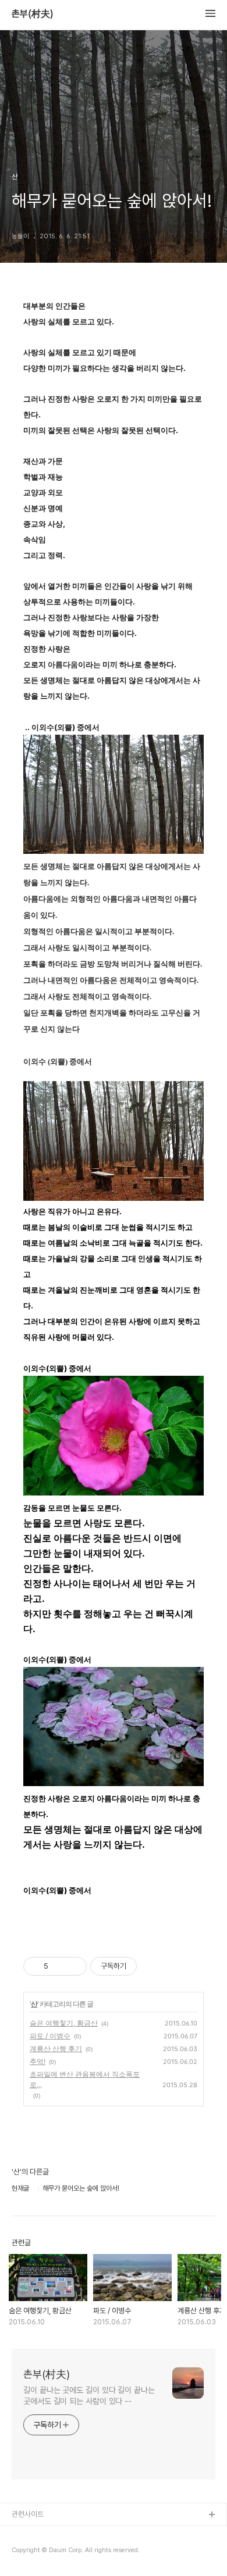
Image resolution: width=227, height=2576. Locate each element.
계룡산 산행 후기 (56, 2049)
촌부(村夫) (33, 14)
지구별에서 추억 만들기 (46, 2552)
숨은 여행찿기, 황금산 (64, 2023)
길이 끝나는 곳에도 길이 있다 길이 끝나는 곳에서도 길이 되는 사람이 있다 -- (89, 2396)
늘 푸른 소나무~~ (38, 2534)
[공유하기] (59, 1966)
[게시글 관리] (74, 1966)
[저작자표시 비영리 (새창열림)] (147, 1966)
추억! (38, 2061)
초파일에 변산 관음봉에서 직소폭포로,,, (85, 2079)
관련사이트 (28, 2514)
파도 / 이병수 (50, 2036)
